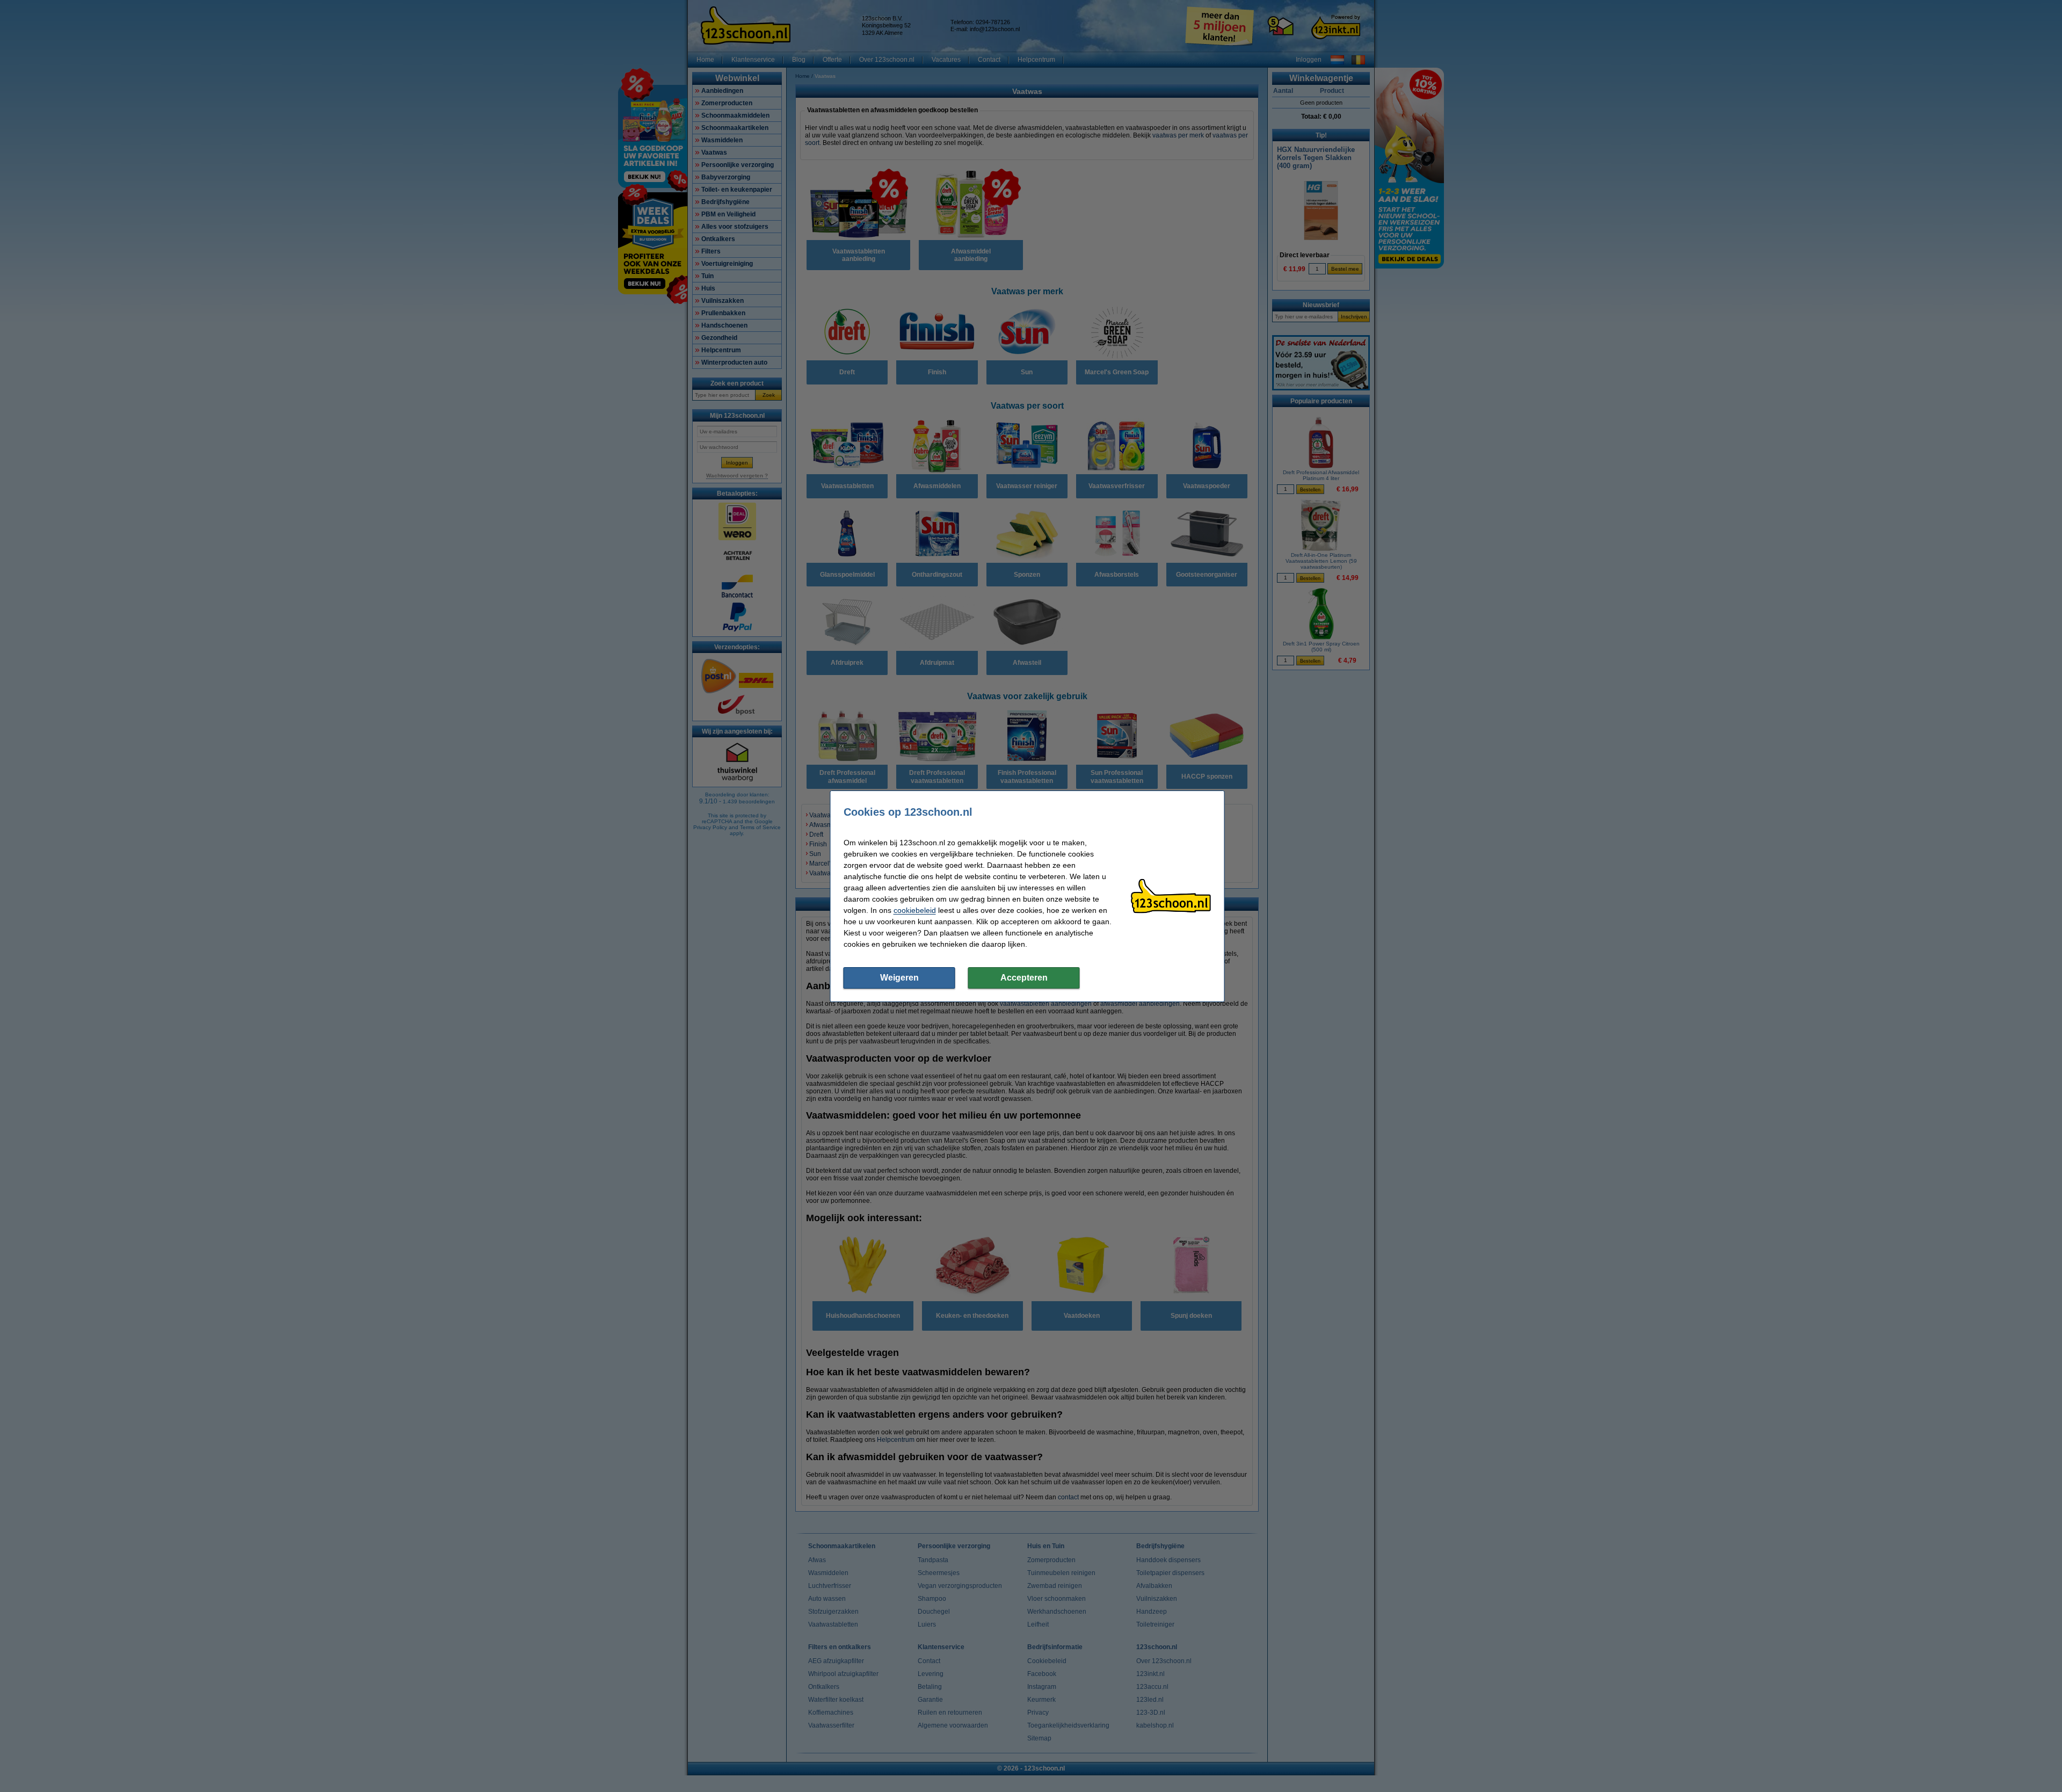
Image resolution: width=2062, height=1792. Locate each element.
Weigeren (899, 978)
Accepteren (1024, 978)
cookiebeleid (915, 910)
